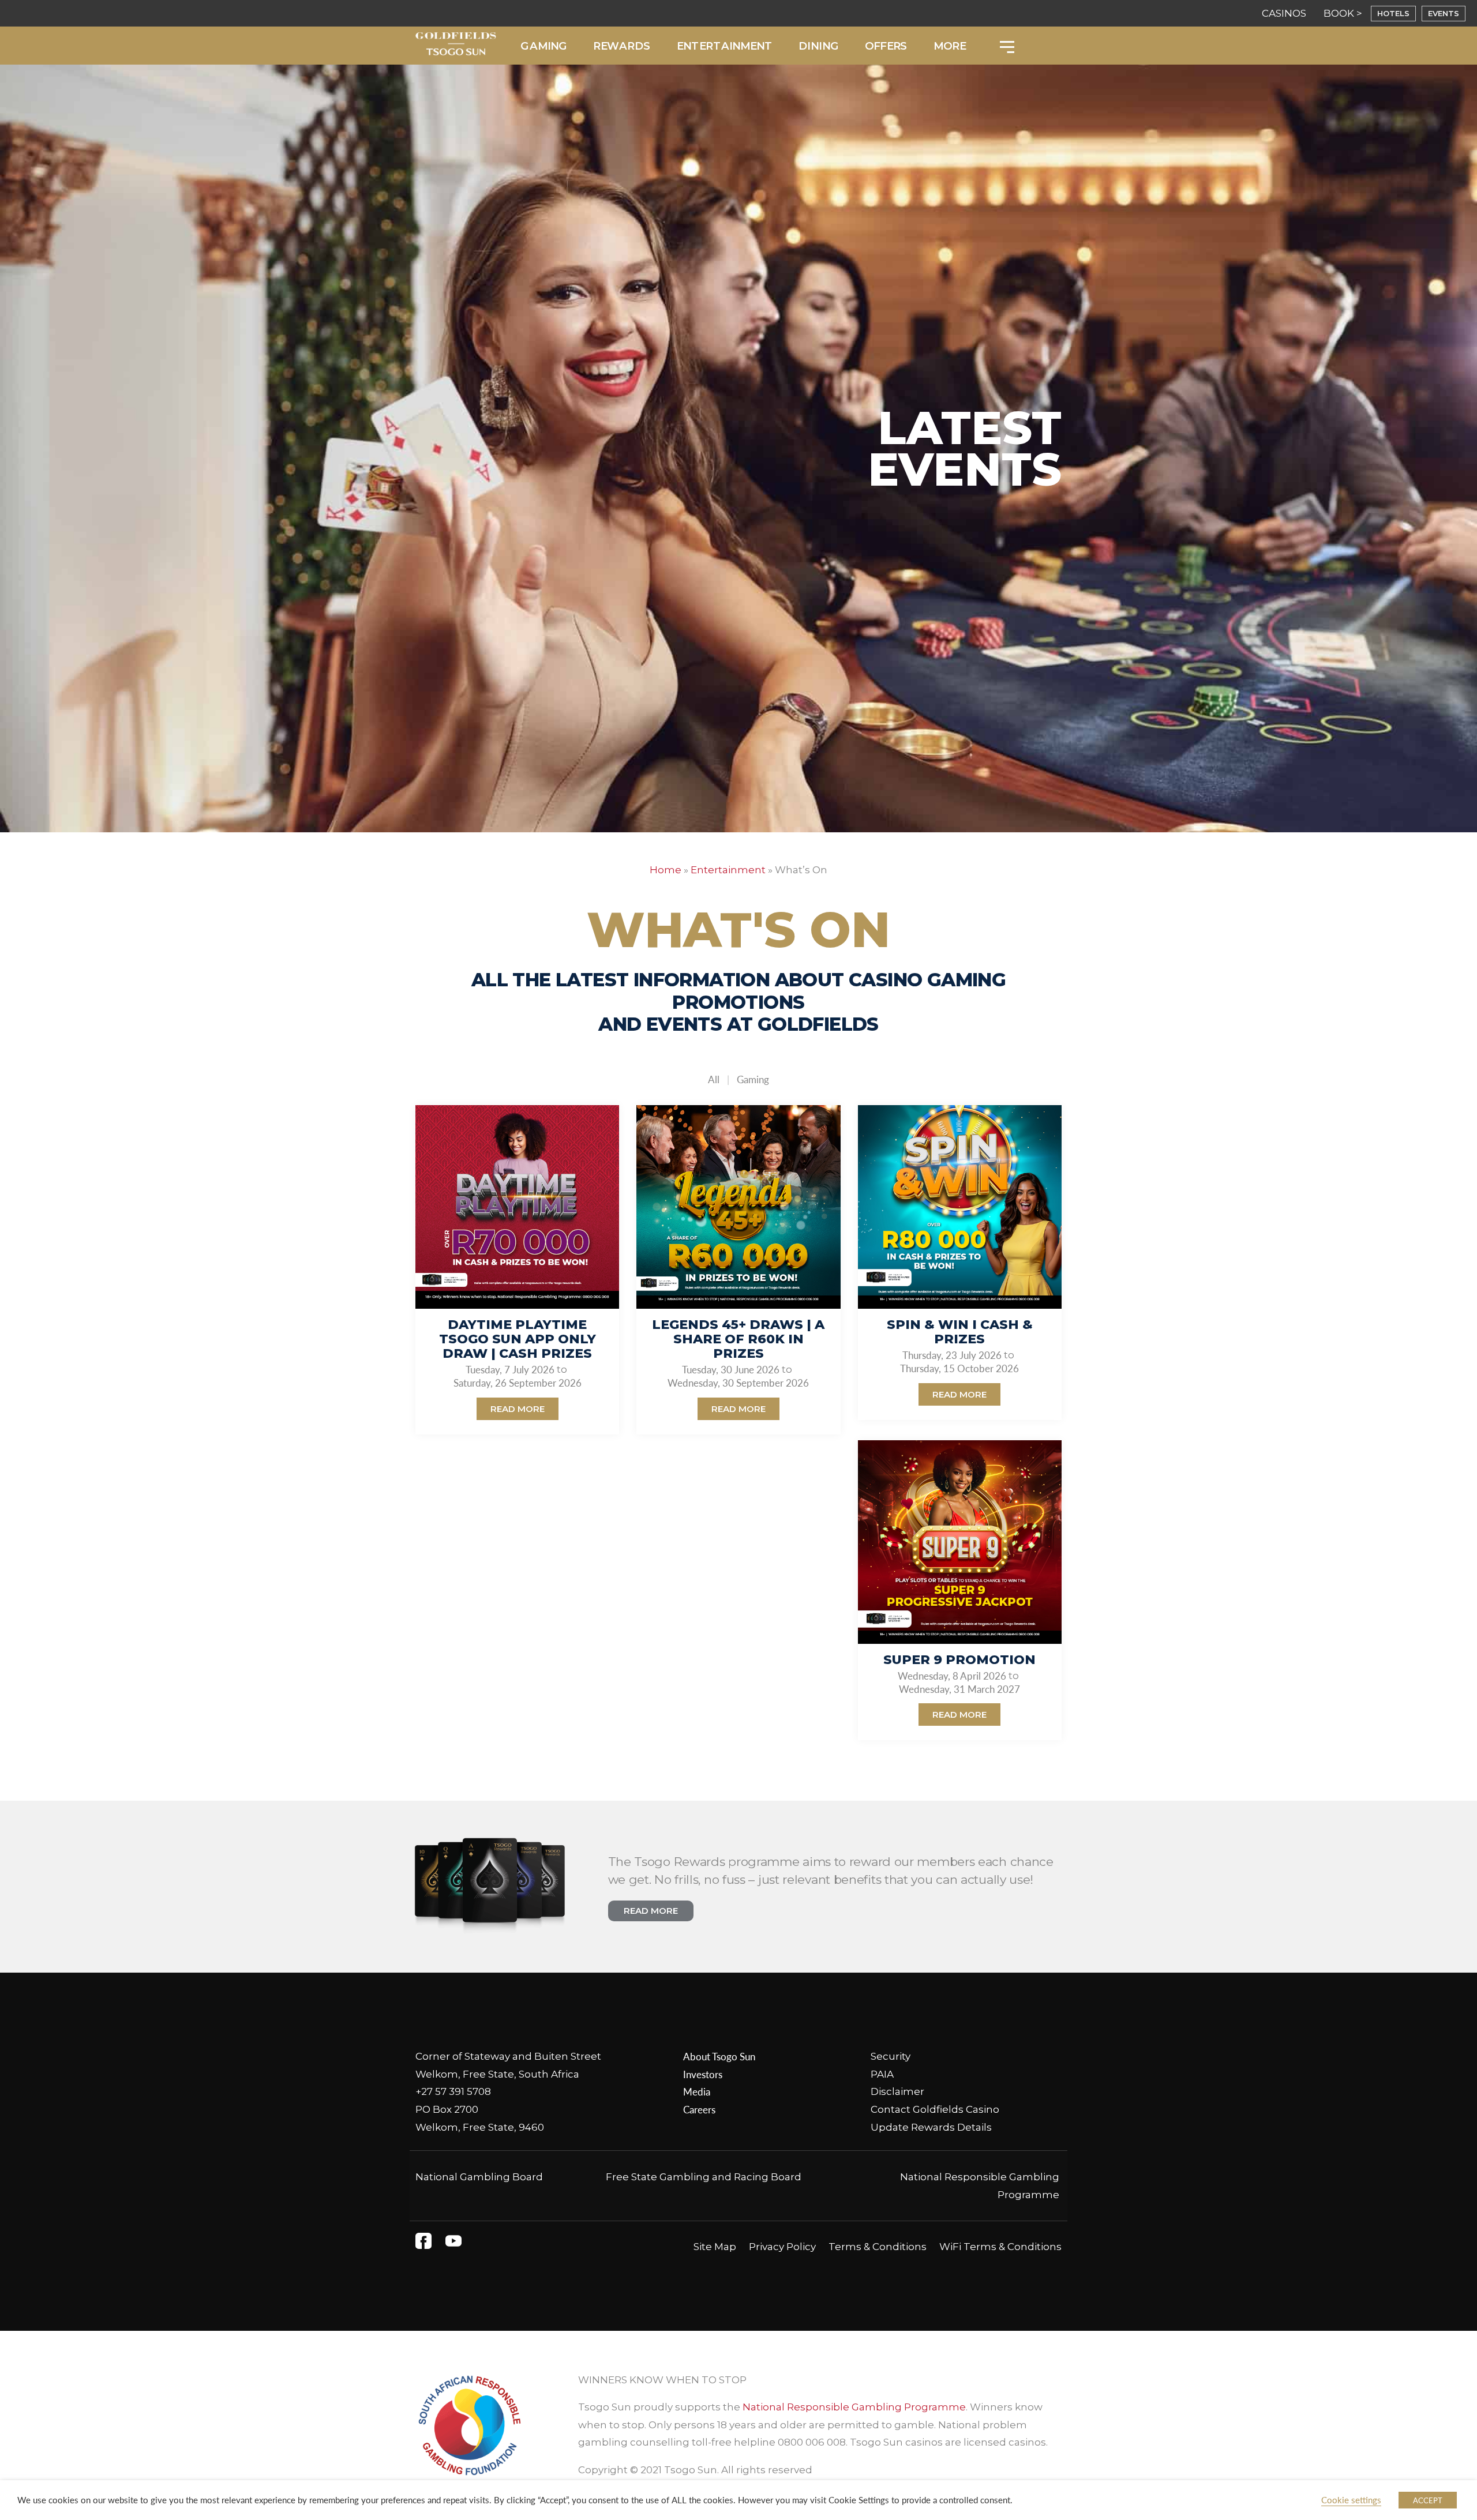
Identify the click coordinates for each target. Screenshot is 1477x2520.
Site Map (715, 2247)
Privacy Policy (782, 2247)
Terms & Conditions (878, 2247)
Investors (703, 2074)
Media (697, 2091)
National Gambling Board (479, 2177)
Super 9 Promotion (959, 1660)
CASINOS (1284, 13)
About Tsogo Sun (719, 2056)
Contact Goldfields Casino (935, 2109)
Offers (886, 46)
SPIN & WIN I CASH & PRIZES (960, 1332)
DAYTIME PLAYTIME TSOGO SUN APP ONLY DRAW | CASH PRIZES (518, 1339)
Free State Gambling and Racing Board (704, 2177)
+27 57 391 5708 (453, 2091)
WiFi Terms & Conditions (1000, 2247)
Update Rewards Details (931, 2127)
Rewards (622, 46)
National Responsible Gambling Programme (854, 2407)
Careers (699, 2109)
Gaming (544, 46)
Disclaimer (897, 2091)
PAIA (882, 2074)
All (714, 1079)
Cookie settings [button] (1351, 2500)
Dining (819, 46)
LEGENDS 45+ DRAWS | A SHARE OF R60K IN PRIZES (738, 1339)
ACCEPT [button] (1428, 2500)
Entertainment (724, 46)
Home (666, 870)
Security (891, 2056)
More (949, 46)
